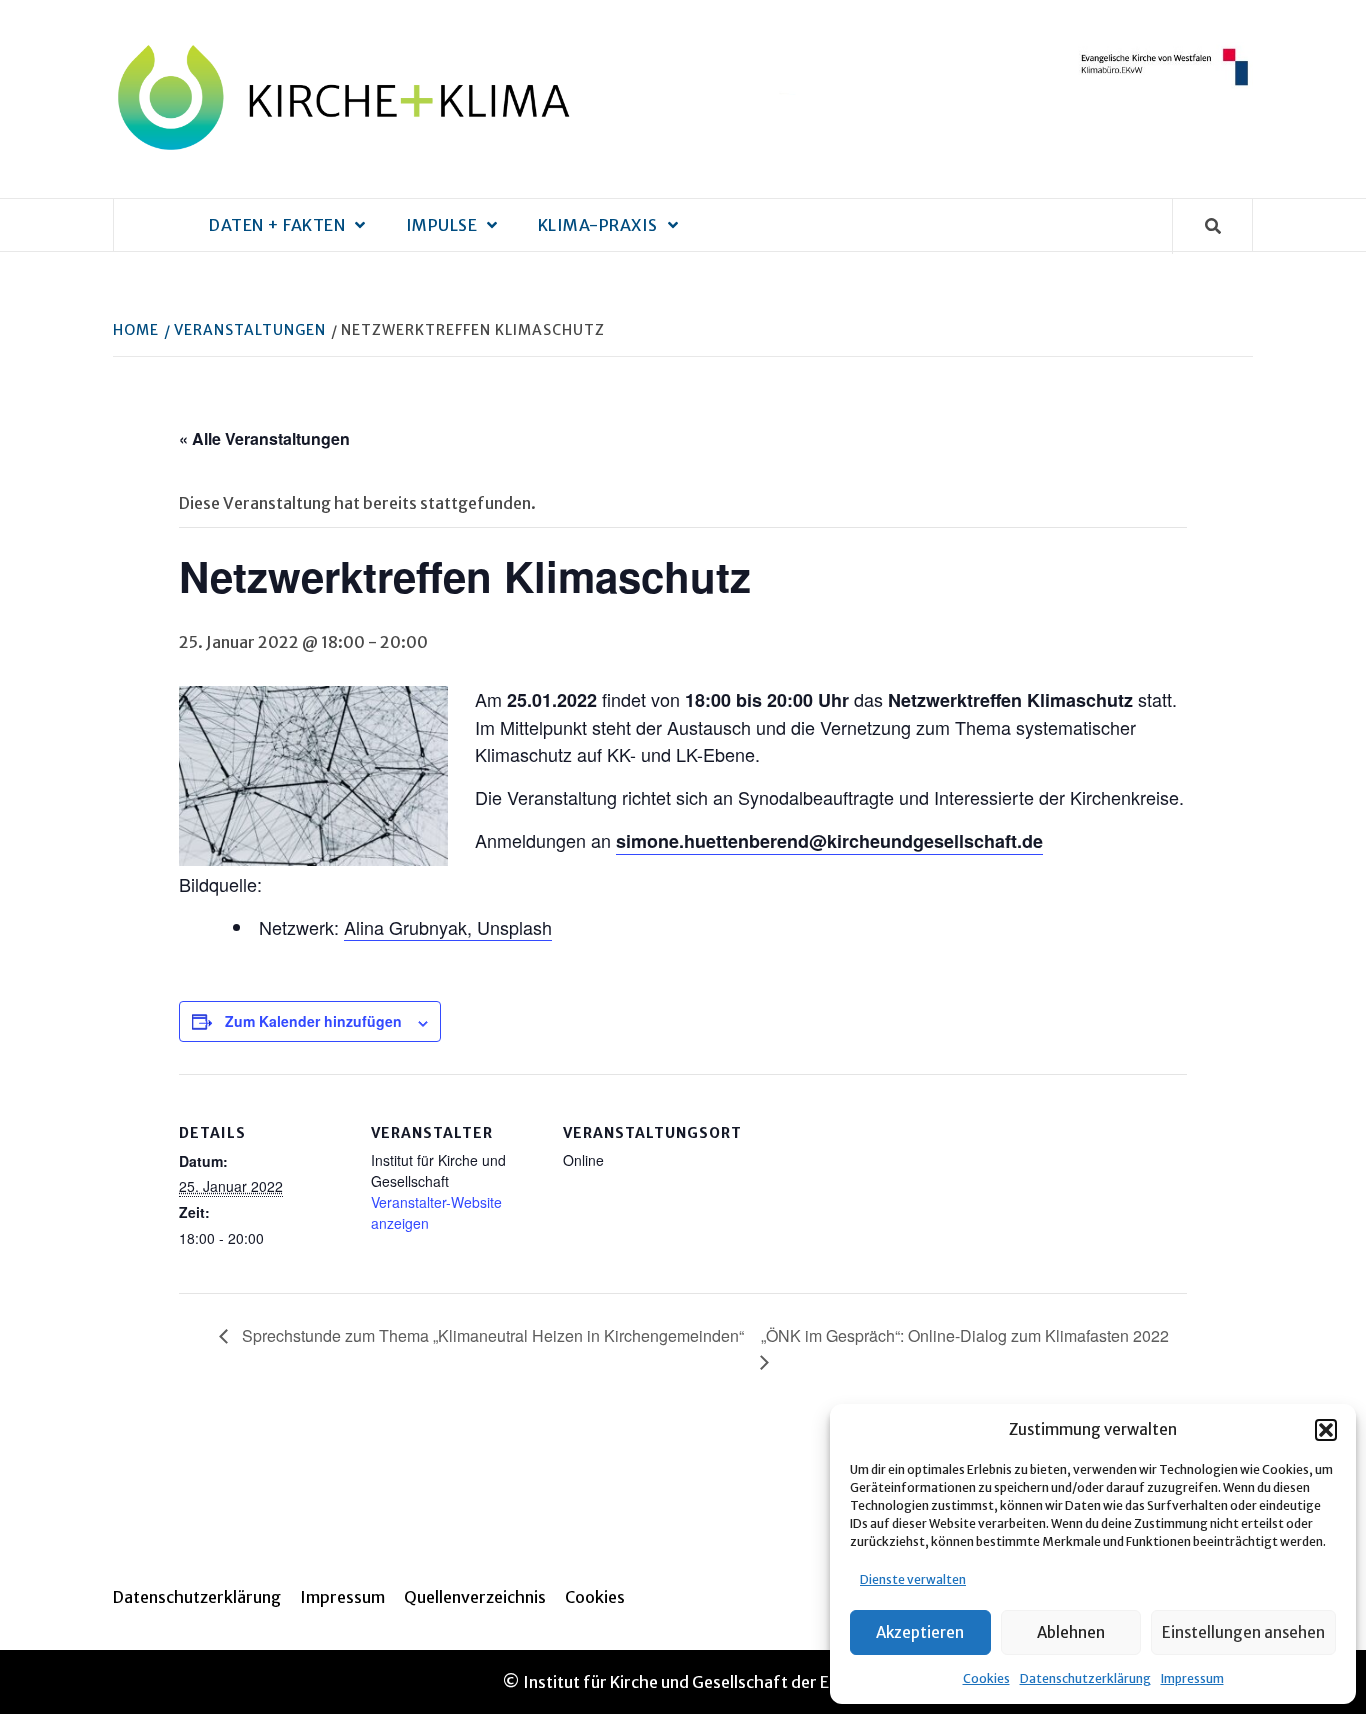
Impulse (442, 225)
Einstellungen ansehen (1243, 1632)
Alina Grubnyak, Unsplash (448, 927)
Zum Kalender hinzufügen (313, 1021)
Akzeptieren (920, 1632)
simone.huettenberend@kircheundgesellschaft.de (829, 841)
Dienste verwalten (913, 1579)
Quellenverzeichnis (475, 1597)
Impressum (1192, 1678)
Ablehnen (1071, 1632)
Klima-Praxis (598, 225)
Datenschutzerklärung (1085, 1678)
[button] (1326, 1430)
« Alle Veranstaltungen (264, 438)
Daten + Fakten (277, 225)
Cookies (986, 1678)
